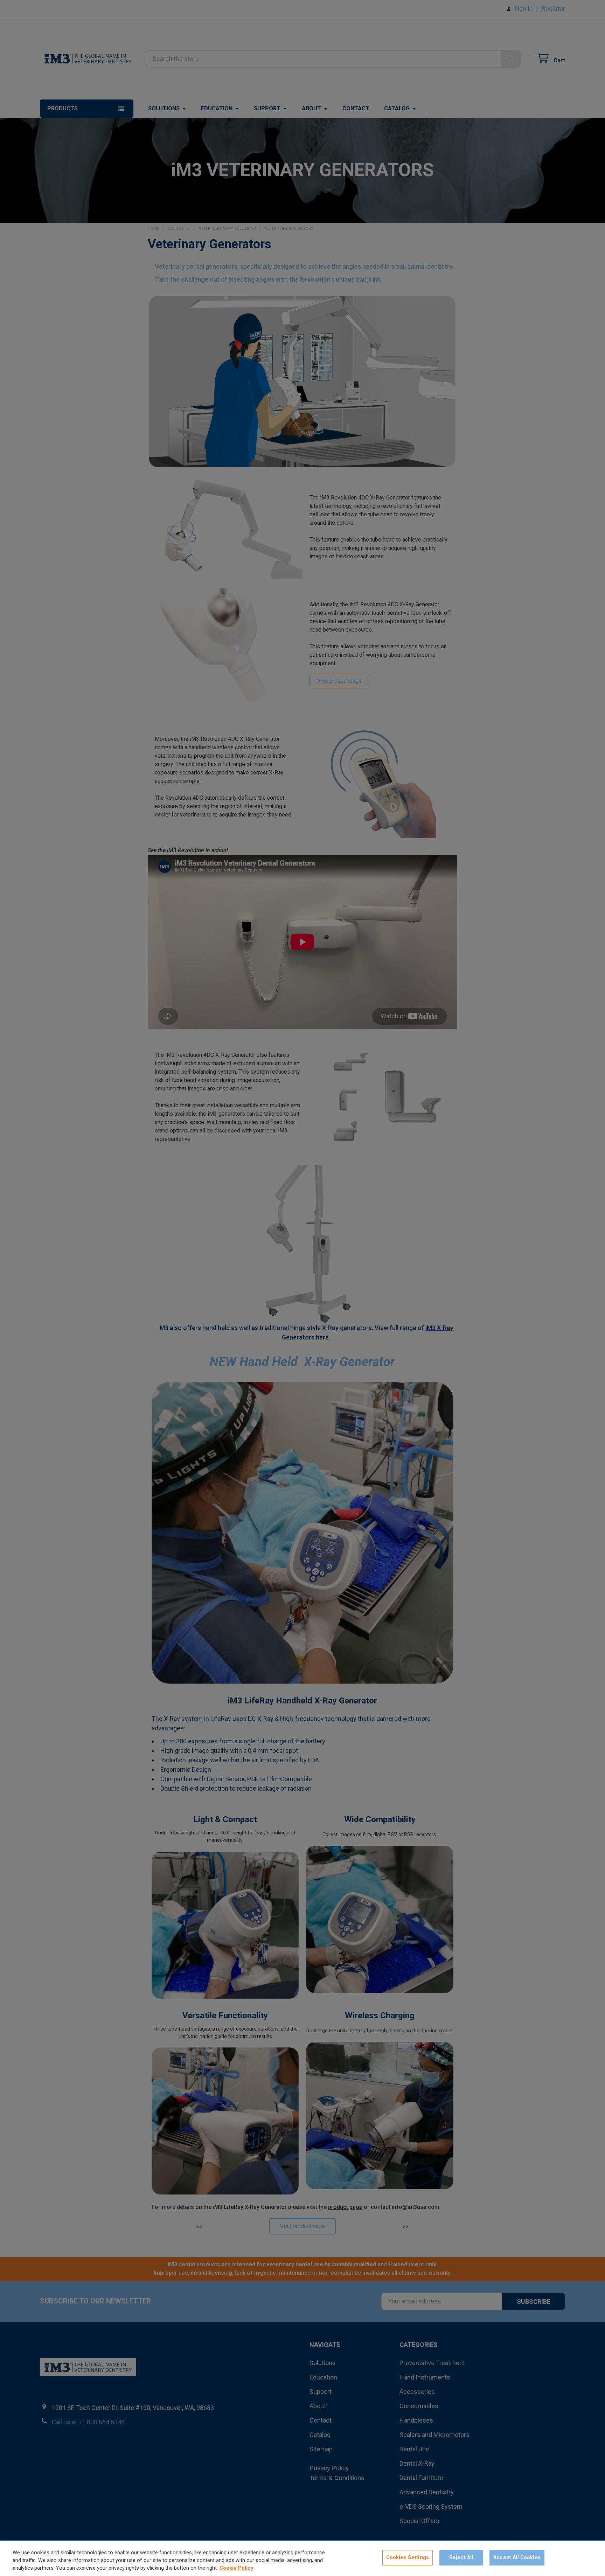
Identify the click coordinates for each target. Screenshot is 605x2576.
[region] (302, 2558)
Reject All (461, 2558)
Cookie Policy (236, 2568)
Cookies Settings (408, 2558)
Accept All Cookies (517, 2558)
